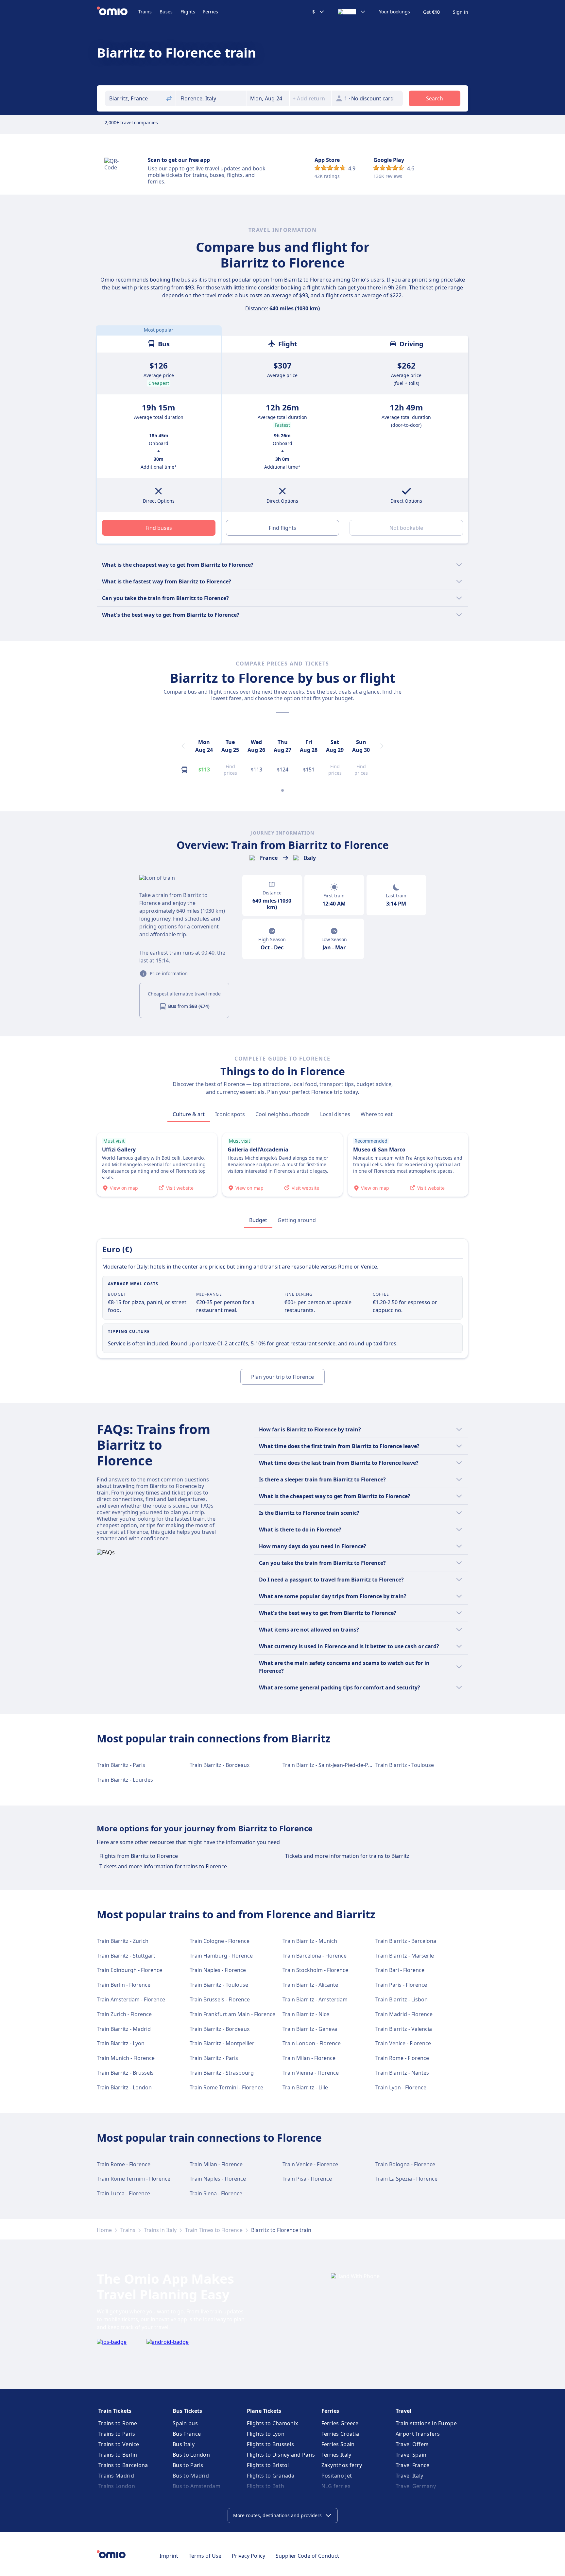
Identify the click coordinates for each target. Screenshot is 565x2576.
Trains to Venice (119, 2444)
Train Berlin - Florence (124, 1985)
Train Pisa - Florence (307, 2179)
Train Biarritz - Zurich (123, 1941)
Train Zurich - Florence (124, 2014)
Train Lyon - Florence (401, 2087)
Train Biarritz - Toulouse (405, 1765)
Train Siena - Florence (216, 2193)
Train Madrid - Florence (404, 2014)
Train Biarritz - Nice (306, 2014)
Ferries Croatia (340, 2434)
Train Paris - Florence (401, 1985)
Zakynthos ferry (342, 2465)
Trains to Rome (118, 2423)
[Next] (382, 746)
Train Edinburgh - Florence (129, 1970)
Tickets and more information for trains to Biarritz (347, 1856)
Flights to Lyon (266, 2434)
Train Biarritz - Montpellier (222, 2043)
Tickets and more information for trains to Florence (163, 1866)
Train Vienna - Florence (311, 2073)
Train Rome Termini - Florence (226, 2087)
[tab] (189, 1114)
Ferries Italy (336, 2455)
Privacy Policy (248, 2556)
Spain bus (185, 2423)
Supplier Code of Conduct (307, 2556)
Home (104, 2230)
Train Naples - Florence (218, 1970)
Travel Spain (411, 2455)
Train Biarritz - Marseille (405, 1956)
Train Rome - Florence (402, 2058)
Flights (188, 12)
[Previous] (183, 746)
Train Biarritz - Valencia (404, 2029)
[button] (268, 98)
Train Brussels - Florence (220, 1999)
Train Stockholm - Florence (315, 1970)
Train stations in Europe (426, 2423)
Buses (166, 12)
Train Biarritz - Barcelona (406, 1941)
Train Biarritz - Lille (305, 2087)
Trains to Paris (117, 2434)
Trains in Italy (160, 2230)
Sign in (461, 12)
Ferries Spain (338, 2444)
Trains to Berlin (118, 2455)
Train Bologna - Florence (405, 2164)
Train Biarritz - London (124, 2087)
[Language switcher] (352, 12)
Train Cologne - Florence (220, 1941)
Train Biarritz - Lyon (121, 2043)
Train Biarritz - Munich (310, 1941)
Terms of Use (205, 2556)
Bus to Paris (188, 2465)
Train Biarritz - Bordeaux (220, 1765)
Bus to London (191, 2455)
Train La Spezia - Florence (406, 2179)
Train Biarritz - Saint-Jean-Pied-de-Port (329, 1765)
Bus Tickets (187, 2411)
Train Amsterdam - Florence (131, 1999)
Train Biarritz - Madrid (124, 2029)
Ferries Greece (340, 2423)
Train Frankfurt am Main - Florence (232, 2014)
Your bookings (394, 12)
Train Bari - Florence (400, 1970)
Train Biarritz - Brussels (125, 2073)
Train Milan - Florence (309, 2058)
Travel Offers (412, 2444)
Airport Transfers (418, 2434)
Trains (145, 12)
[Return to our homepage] (118, 12)
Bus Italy (184, 2444)
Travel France (413, 2465)
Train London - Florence (312, 2043)
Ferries (211, 12)
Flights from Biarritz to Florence (139, 1856)
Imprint (169, 2556)
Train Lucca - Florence (123, 2193)
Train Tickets (115, 2411)
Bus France (187, 2434)
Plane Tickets (264, 2411)
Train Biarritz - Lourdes (125, 1780)
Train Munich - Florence (126, 2058)
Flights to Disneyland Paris (281, 2455)
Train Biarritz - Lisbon (402, 1999)
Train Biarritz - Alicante (310, 1985)
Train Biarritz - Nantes (402, 2073)
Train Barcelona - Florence (315, 1956)
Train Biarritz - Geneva (310, 2029)
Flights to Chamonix (272, 2423)
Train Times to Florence (214, 2230)
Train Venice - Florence (403, 2043)
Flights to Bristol (268, 2465)
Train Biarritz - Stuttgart (126, 1956)
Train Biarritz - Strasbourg (222, 2073)
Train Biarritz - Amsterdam (315, 1999)
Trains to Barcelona (123, 2465)
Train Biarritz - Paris (121, 1765)
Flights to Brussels (270, 2444)
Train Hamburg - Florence (221, 1956)
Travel (403, 2411)
